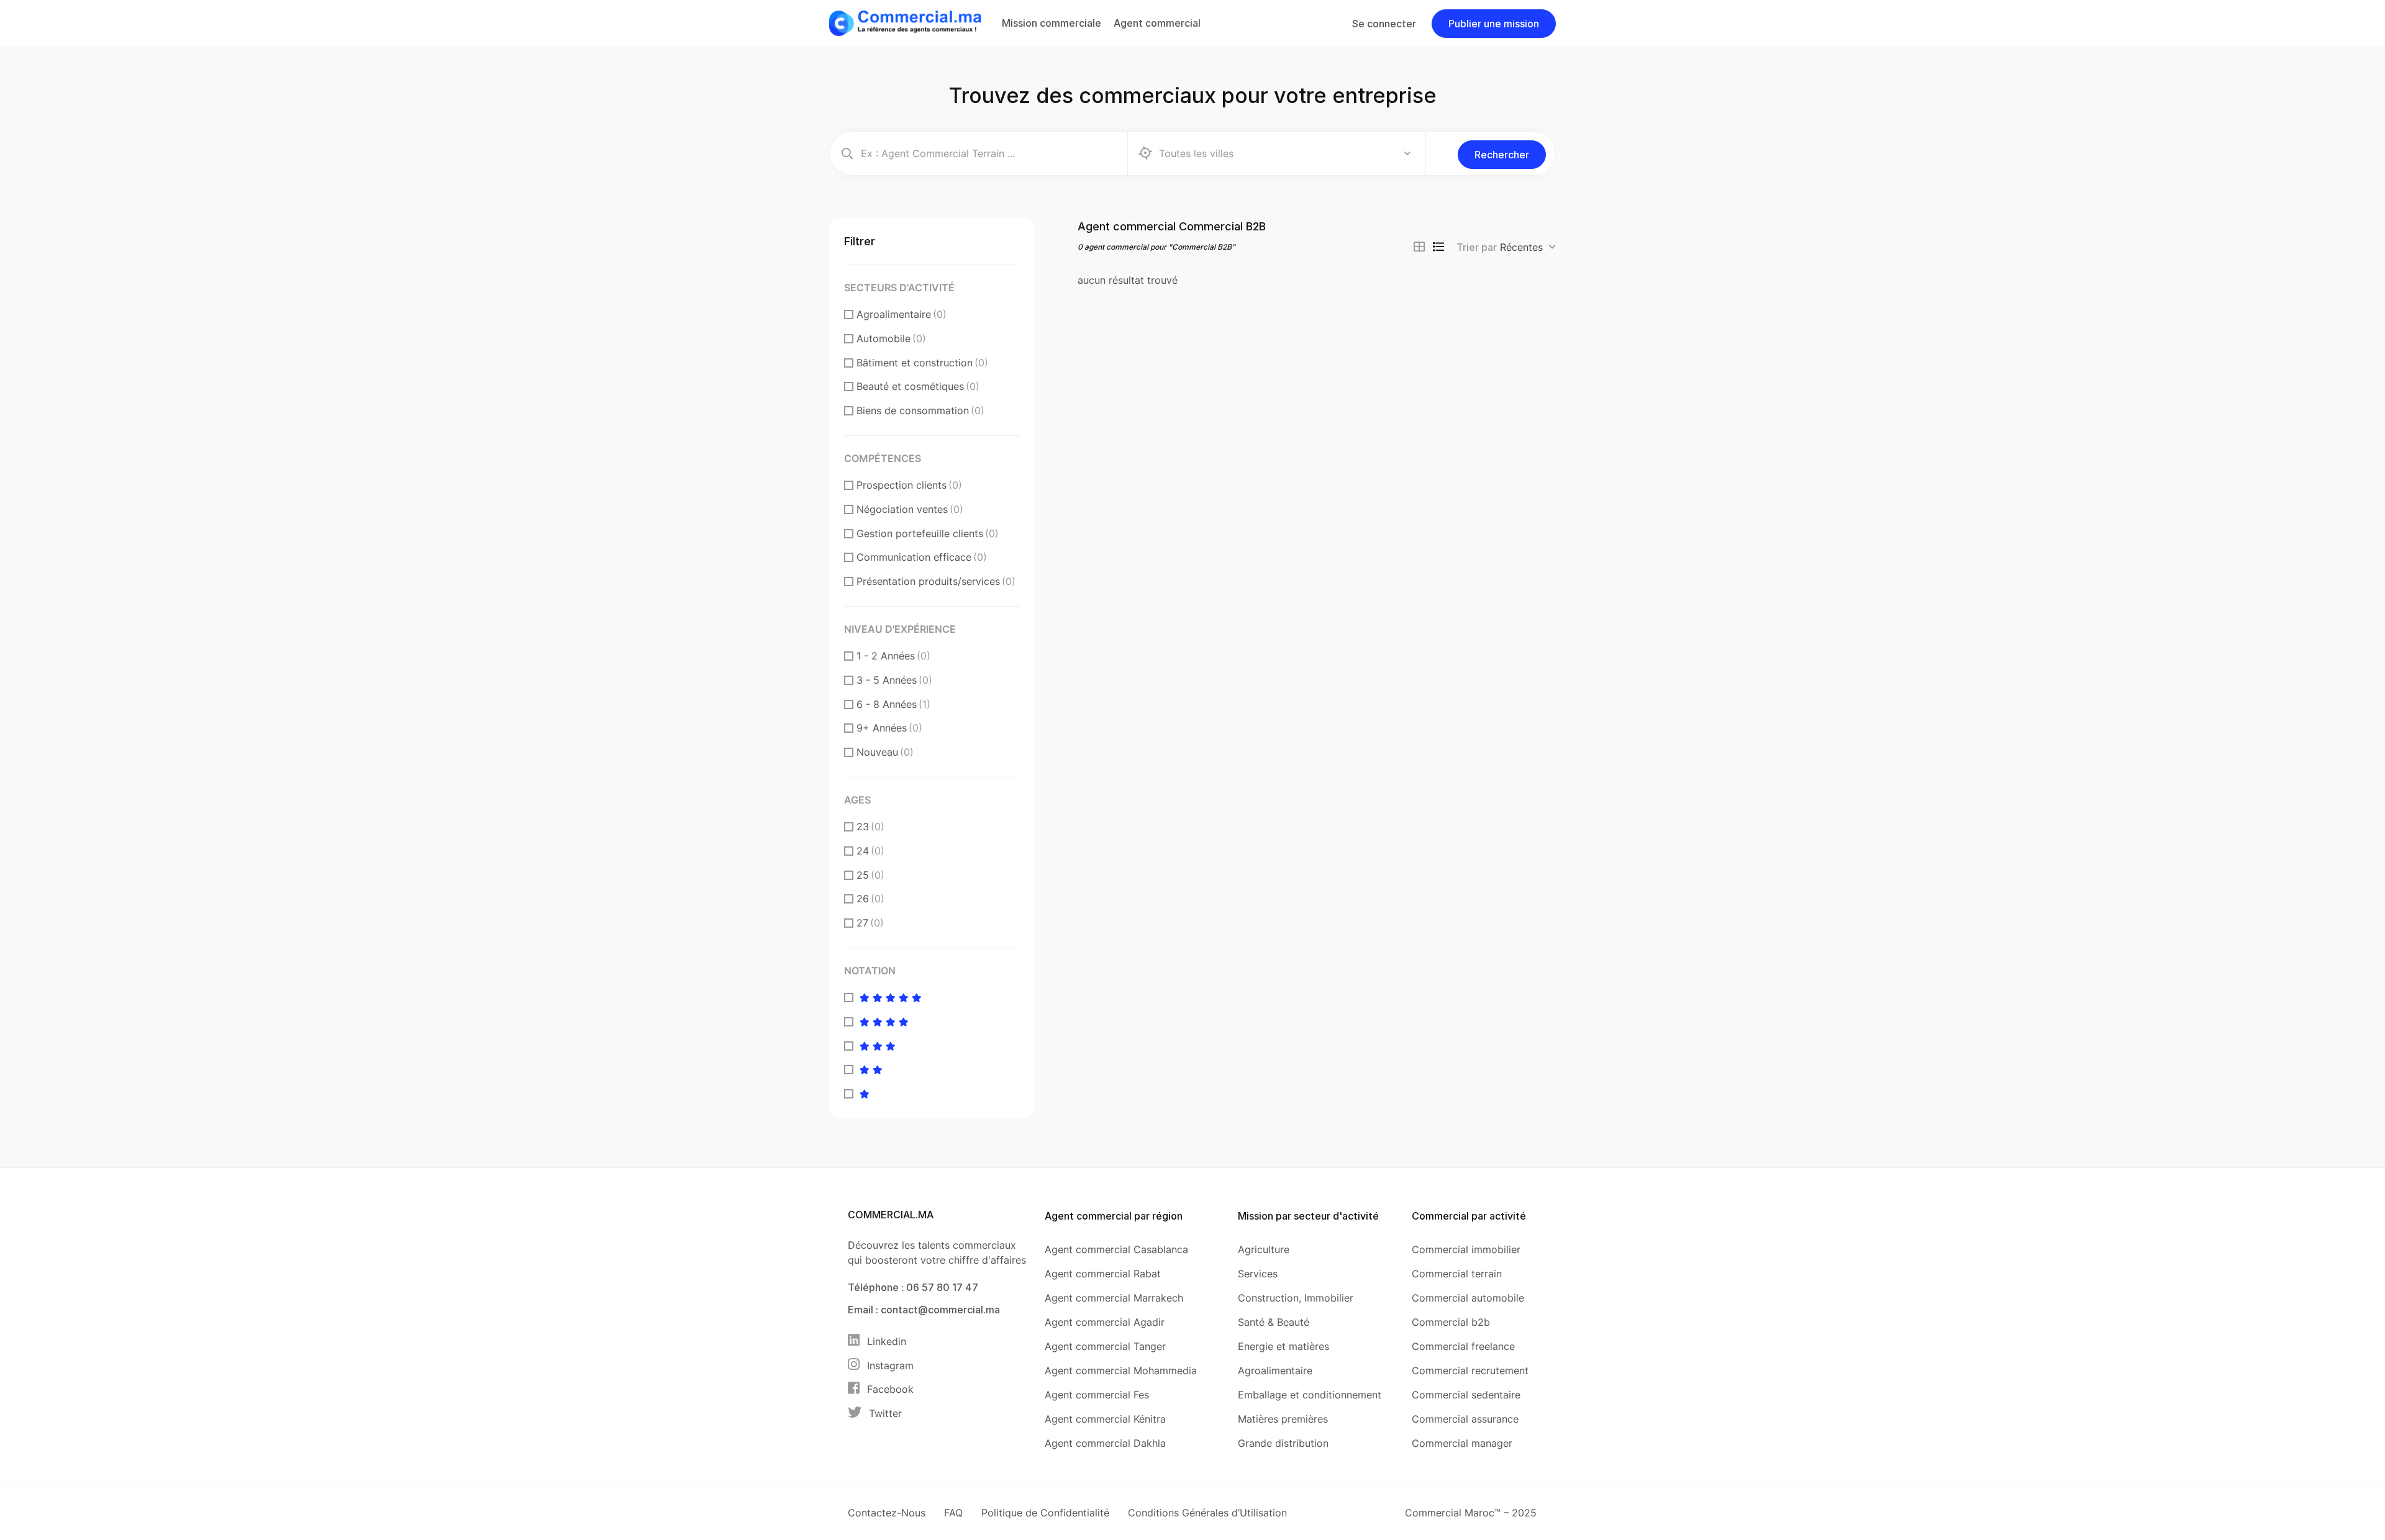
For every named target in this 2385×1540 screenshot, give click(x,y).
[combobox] (1528, 247)
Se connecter (1384, 24)
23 (870, 827)
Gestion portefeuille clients (928, 533)
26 (870, 899)
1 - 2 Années (893, 656)
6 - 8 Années (893, 704)
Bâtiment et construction (922, 363)
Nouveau (885, 752)
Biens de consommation (920, 410)
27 (870, 923)
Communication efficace (922, 557)
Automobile (891, 338)
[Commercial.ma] (905, 22)
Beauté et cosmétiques (918, 386)
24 (870, 851)
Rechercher (1502, 155)
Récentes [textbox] (1521, 247)
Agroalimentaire (902, 314)
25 (870, 875)
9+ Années (889, 728)
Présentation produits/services (936, 581)
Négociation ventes (910, 509)
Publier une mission (1494, 24)
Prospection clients (909, 485)
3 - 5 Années (894, 680)
